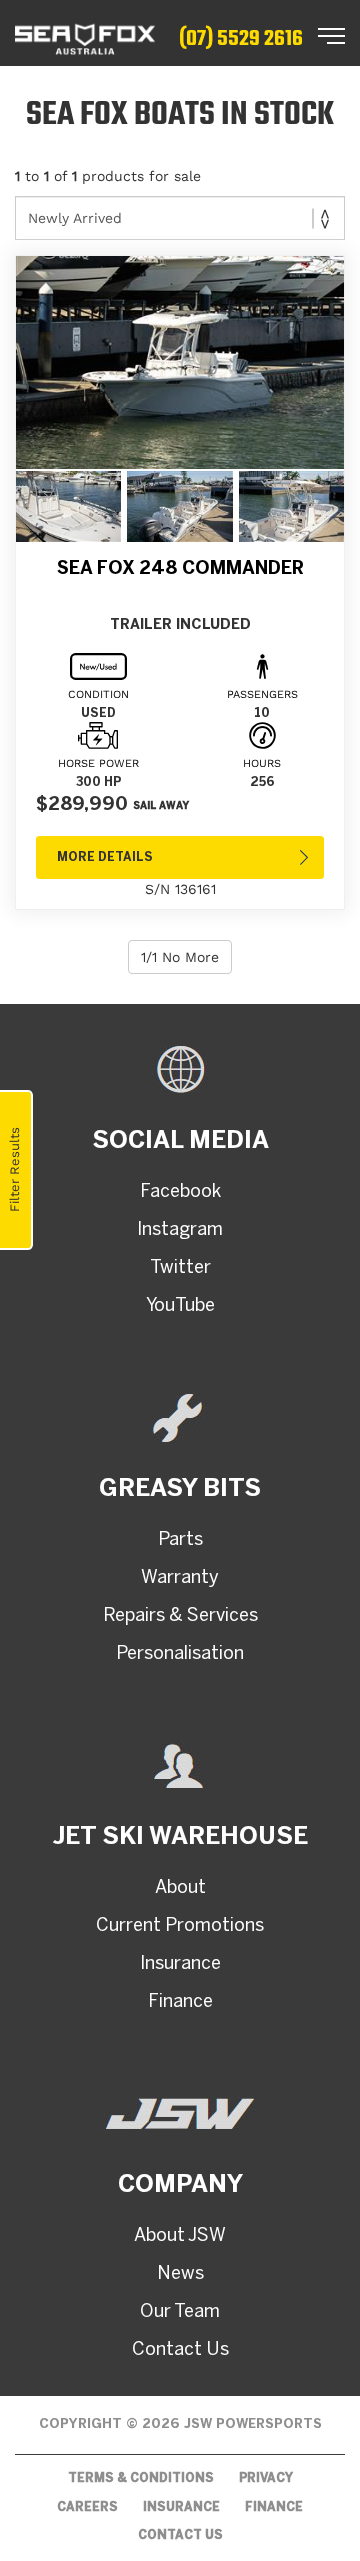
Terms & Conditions (141, 2478)
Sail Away (161, 806)
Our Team (180, 2312)
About (180, 1888)
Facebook (180, 1192)
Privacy (266, 2478)
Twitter (180, 1268)
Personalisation (180, 1654)
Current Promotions (180, 1926)
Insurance (180, 1964)
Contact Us (180, 2350)
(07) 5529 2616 (241, 39)
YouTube (180, 1306)
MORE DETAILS (105, 857)
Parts (180, 1540)
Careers (87, 2507)
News (180, 2274)
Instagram (180, 1230)
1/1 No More (180, 957)
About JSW (180, 2236)
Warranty (180, 1578)
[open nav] (331, 36)
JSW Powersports (253, 2424)
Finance (180, 2002)
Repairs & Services (180, 1616)
